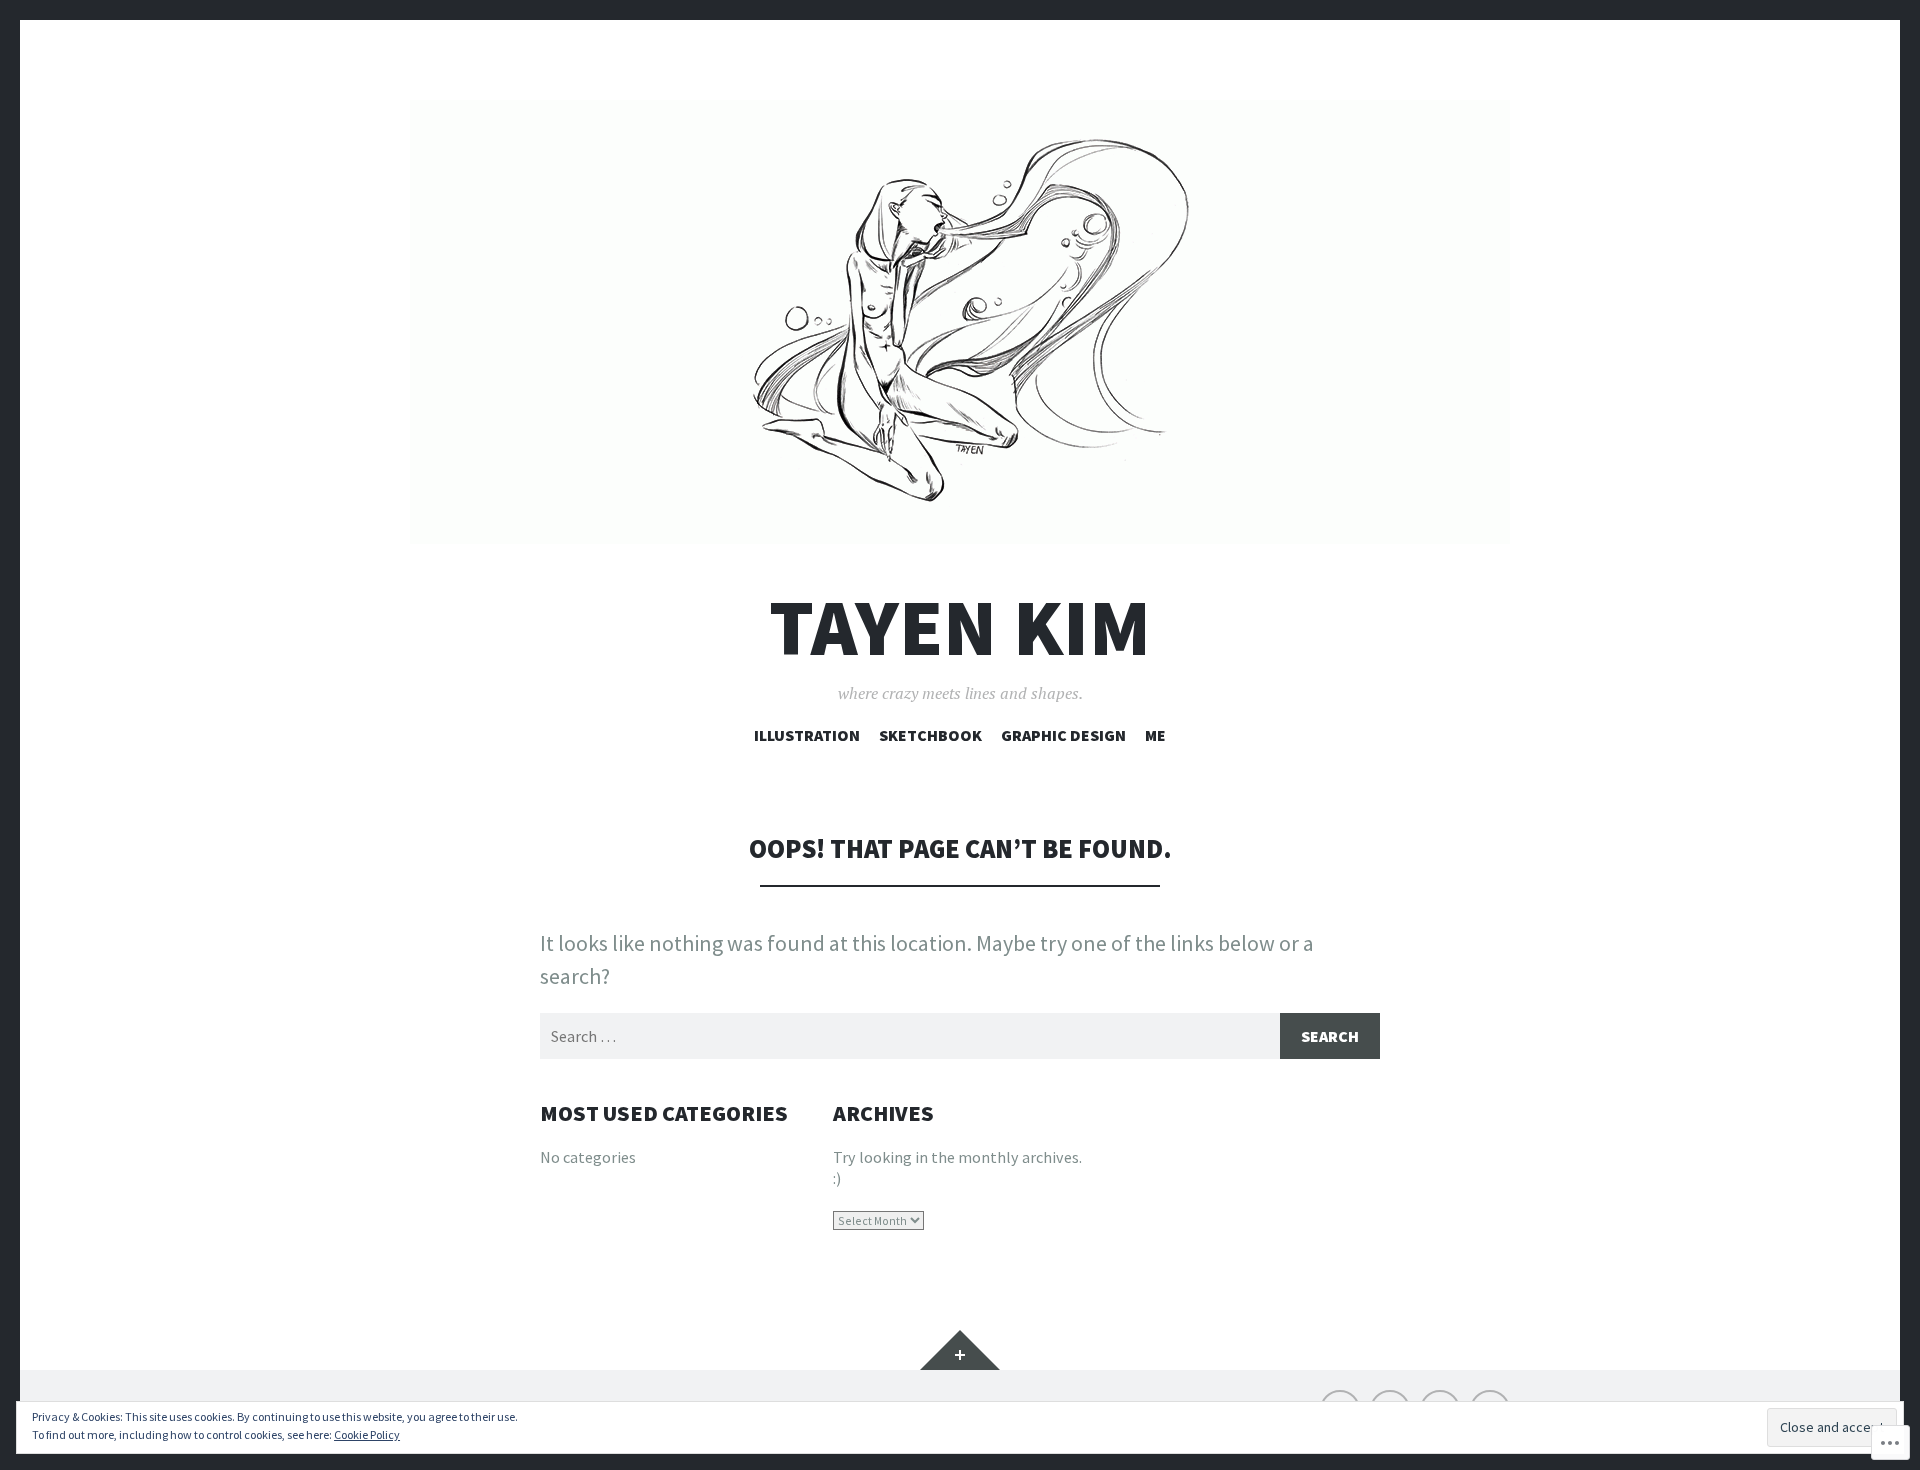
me (1155, 735)
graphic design (1063, 735)
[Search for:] (960, 1036)
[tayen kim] (960, 322)
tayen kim (960, 627)
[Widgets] (960, 1350)
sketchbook (930, 735)
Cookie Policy (367, 1434)
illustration (807, 735)
